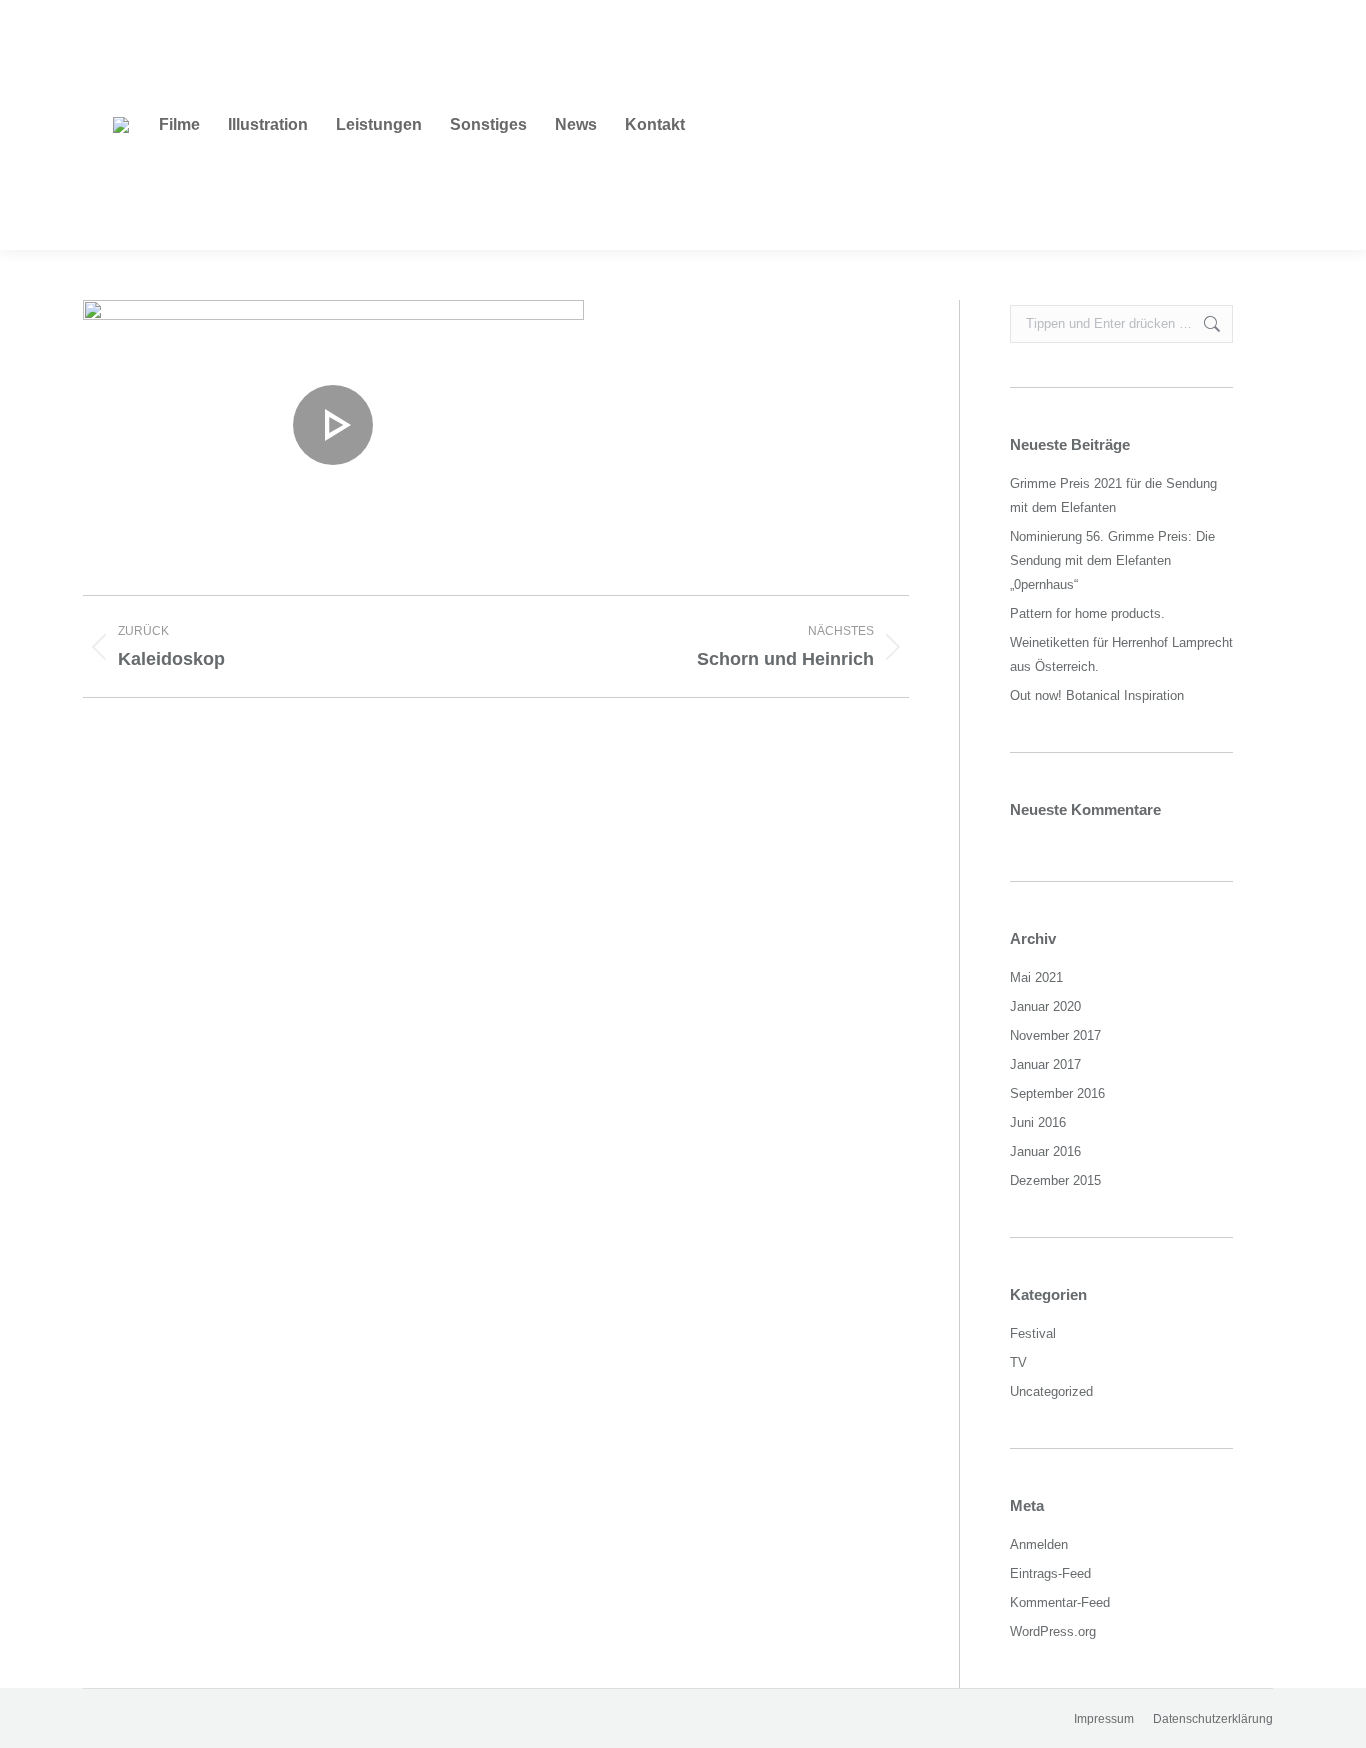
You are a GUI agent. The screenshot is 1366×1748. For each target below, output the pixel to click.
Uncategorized (1051, 1391)
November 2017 (1055, 1035)
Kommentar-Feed (1060, 1602)
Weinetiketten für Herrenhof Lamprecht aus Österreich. (1121, 654)
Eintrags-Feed (1050, 1573)
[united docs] (333, 425)
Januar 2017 (1045, 1064)
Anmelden (1039, 1544)
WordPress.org (1053, 1631)
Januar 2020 (1045, 1006)
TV (1018, 1362)
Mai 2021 (1036, 977)
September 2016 (1057, 1093)
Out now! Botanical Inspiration (1097, 695)
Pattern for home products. (1087, 613)
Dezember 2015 (1055, 1180)
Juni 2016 (1038, 1122)
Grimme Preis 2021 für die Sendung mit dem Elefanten (1113, 495)
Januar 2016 (1045, 1151)
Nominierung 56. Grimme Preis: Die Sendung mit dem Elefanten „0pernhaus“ (1112, 560)
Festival (1033, 1333)
